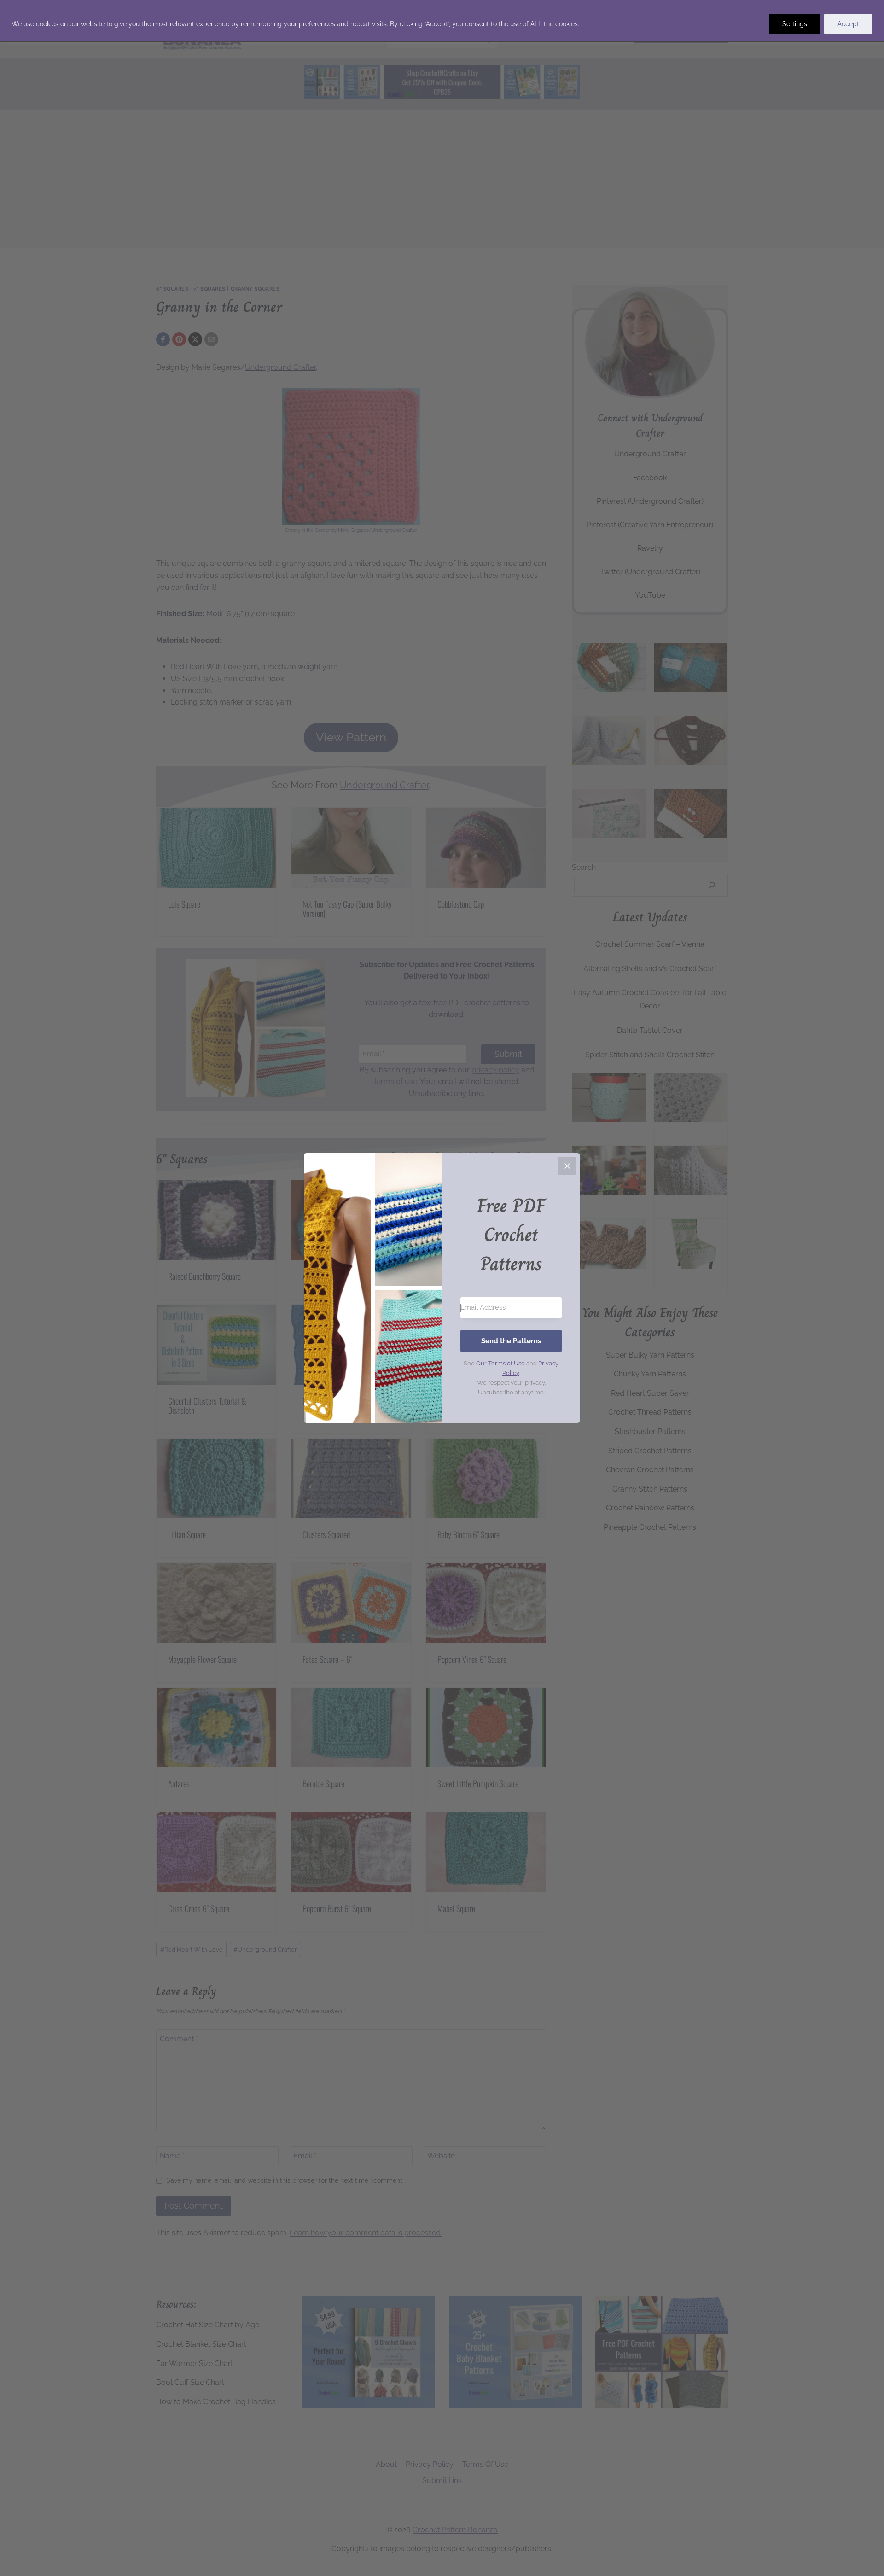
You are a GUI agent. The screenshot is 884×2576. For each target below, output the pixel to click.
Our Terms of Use (500, 1363)
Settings (795, 24)
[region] (442, 21)
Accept (848, 24)
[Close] (567, 1166)
